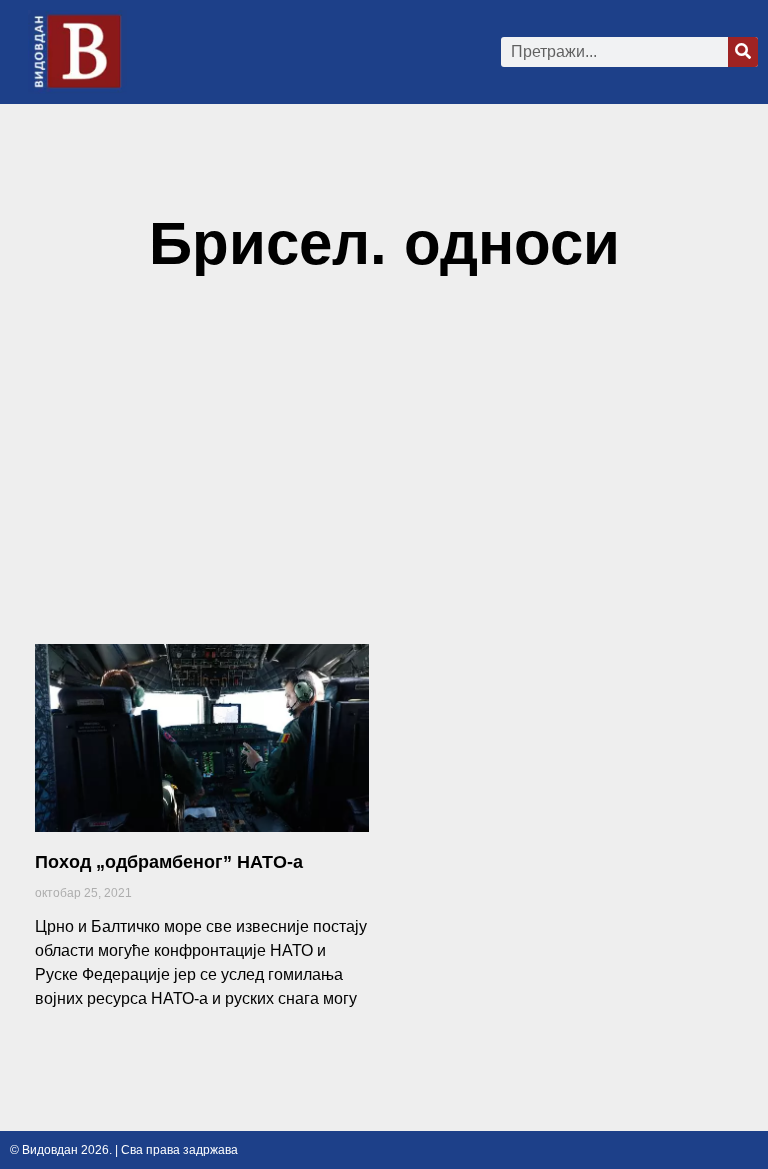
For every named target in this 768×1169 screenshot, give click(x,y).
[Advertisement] (384, 469)
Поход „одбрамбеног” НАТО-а (169, 862)
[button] (323, 51)
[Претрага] (743, 52)
